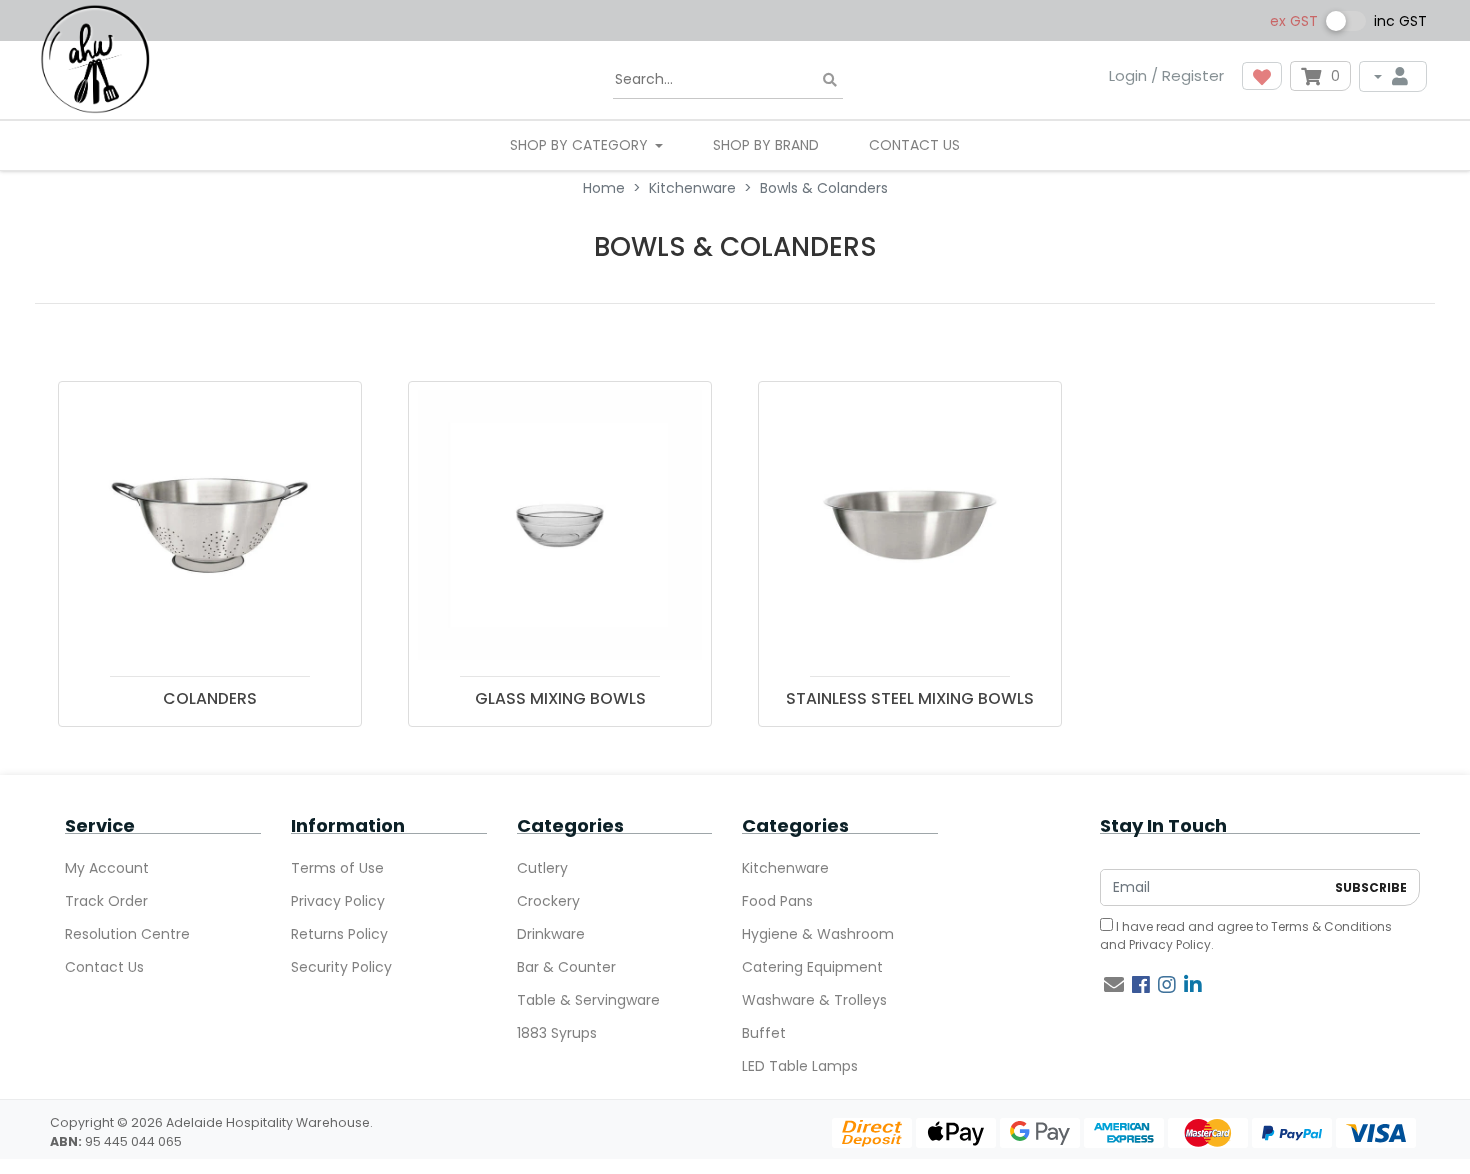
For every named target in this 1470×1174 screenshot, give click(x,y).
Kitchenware (785, 868)
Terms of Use (337, 868)
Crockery (548, 901)
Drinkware (551, 934)
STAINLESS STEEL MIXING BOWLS (910, 698)
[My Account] (1393, 76)
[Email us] (1114, 985)
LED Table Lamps (800, 1066)
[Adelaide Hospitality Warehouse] (95, 58)
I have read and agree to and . (1246, 935)
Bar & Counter (566, 967)
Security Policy (341, 967)
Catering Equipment (812, 967)
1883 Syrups (557, 1033)
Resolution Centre (127, 934)
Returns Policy (339, 934)
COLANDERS (210, 698)
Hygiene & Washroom (818, 934)
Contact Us (914, 145)
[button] (1262, 76)
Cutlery (542, 868)
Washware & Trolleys (814, 1000)
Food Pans (777, 901)
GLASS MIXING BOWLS (560, 698)
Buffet (764, 1033)
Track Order (106, 901)
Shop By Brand (766, 145)
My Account (107, 868)
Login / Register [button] (1166, 75)
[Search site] (830, 80)
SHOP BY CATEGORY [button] (581, 145)
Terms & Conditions (1331, 926)
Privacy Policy (338, 901)
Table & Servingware (588, 1000)
